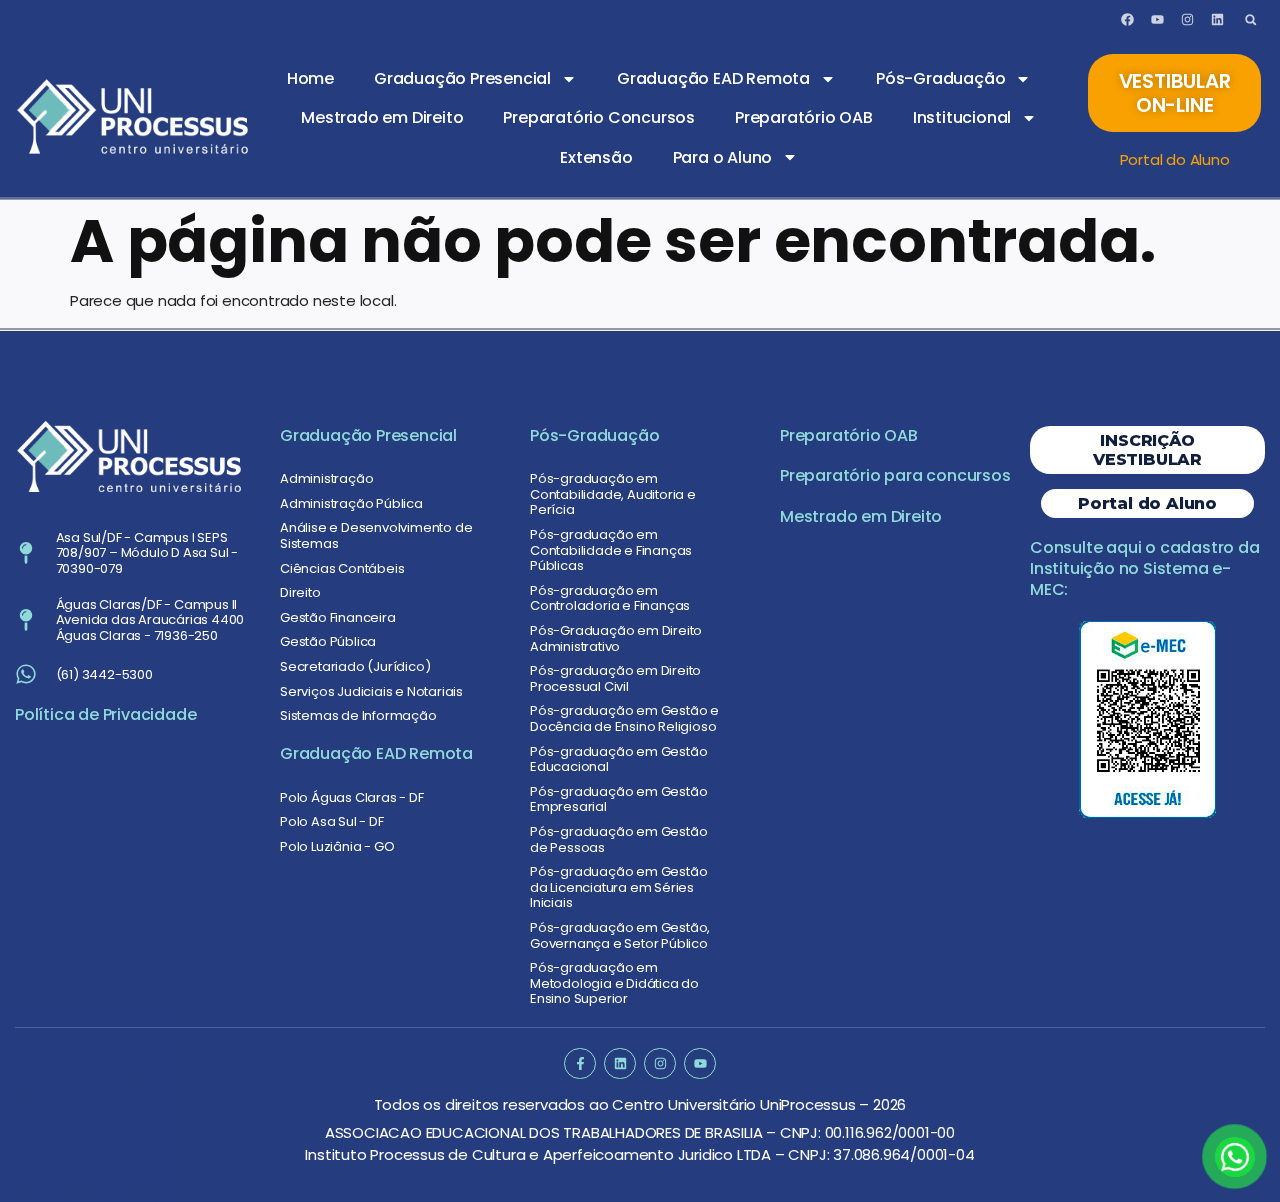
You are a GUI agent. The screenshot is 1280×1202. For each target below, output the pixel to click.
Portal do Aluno (1175, 159)
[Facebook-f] (579, 1063)
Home (310, 78)
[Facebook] (1128, 20)
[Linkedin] (1217, 20)
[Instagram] (1187, 20)
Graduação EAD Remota (713, 78)
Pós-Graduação (940, 78)
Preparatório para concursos (895, 475)
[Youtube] (1157, 20)
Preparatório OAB (804, 117)
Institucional (962, 117)
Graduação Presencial (462, 78)
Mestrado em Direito (382, 117)
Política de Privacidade (105, 714)
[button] (1250, 19)
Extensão (596, 157)
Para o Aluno (723, 157)
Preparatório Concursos (599, 117)
